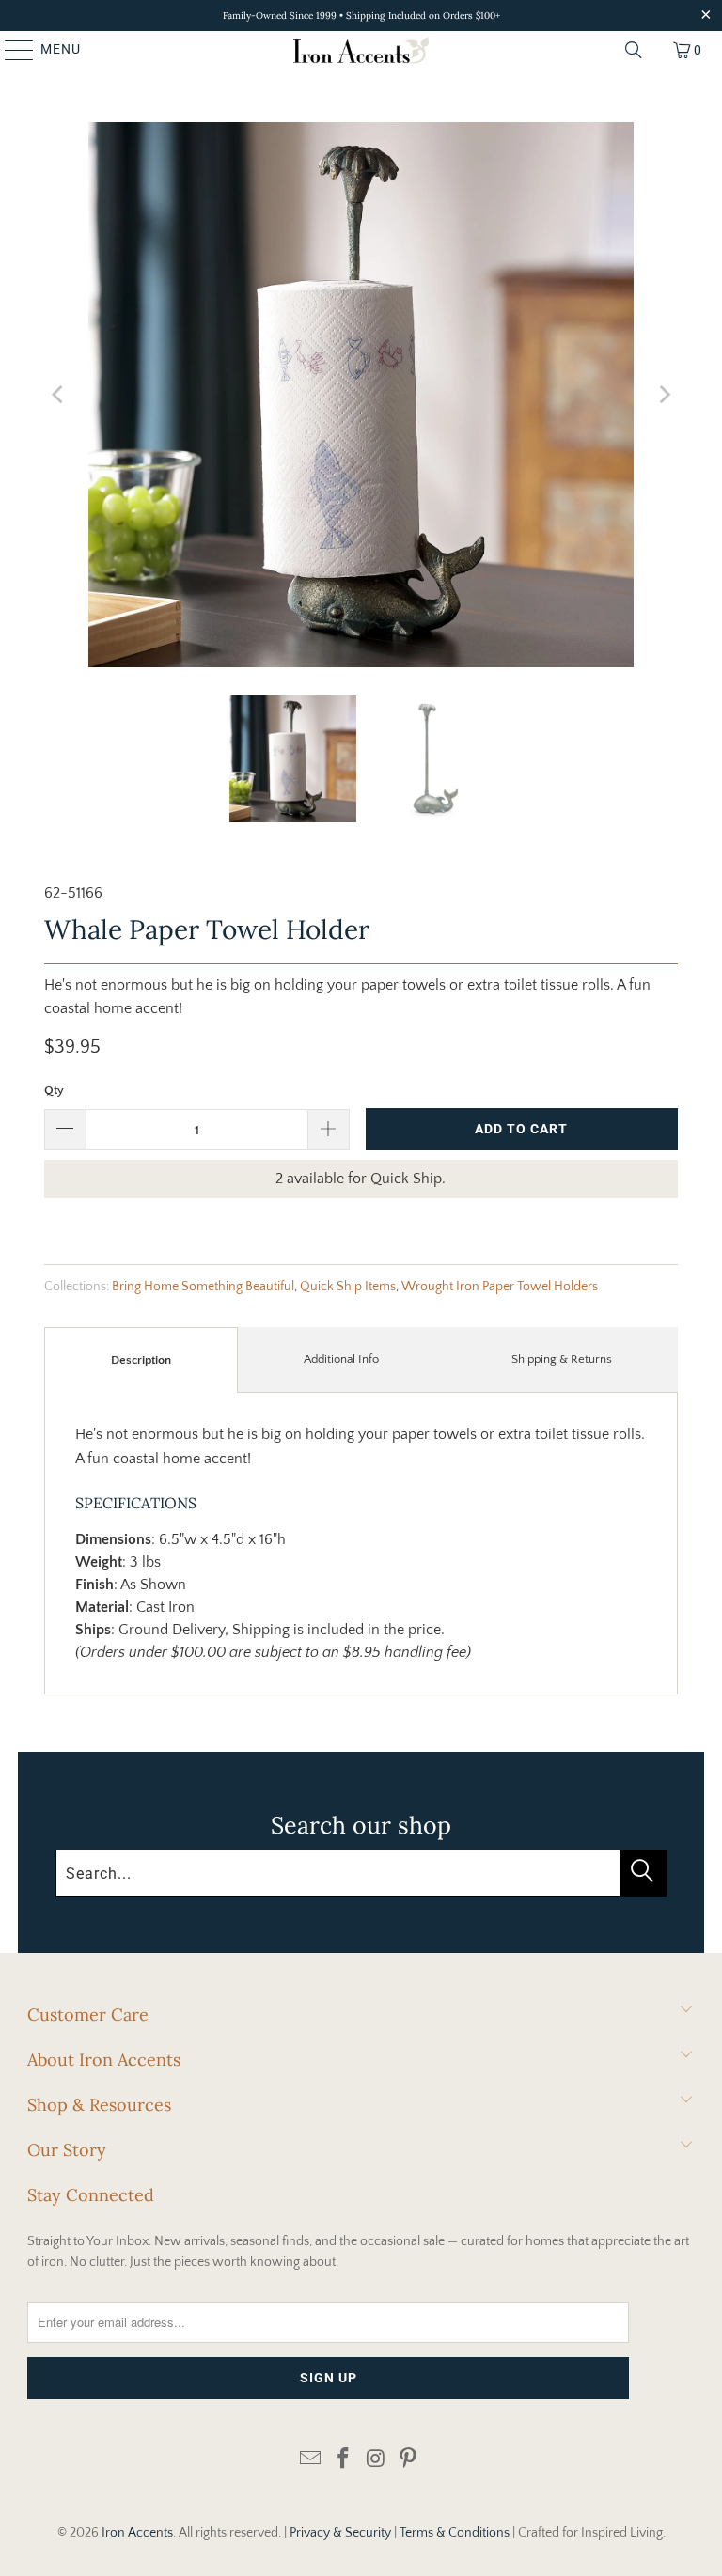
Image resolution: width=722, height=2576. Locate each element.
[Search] (634, 50)
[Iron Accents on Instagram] (377, 2460)
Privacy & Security (340, 2533)
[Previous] (58, 395)
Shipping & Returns (562, 1359)
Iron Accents (137, 2533)
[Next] (664, 395)
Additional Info (341, 1359)
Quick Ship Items (348, 1287)
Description (141, 1360)
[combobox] (361, 1873)
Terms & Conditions (455, 2533)
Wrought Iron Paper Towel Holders (500, 1287)
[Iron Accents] (361, 50)
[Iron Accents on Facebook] (344, 2460)
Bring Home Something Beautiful (203, 1287)
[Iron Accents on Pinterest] (409, 2460)
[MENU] (10, 50)
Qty (54, 1090)
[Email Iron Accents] (311, 2460)
